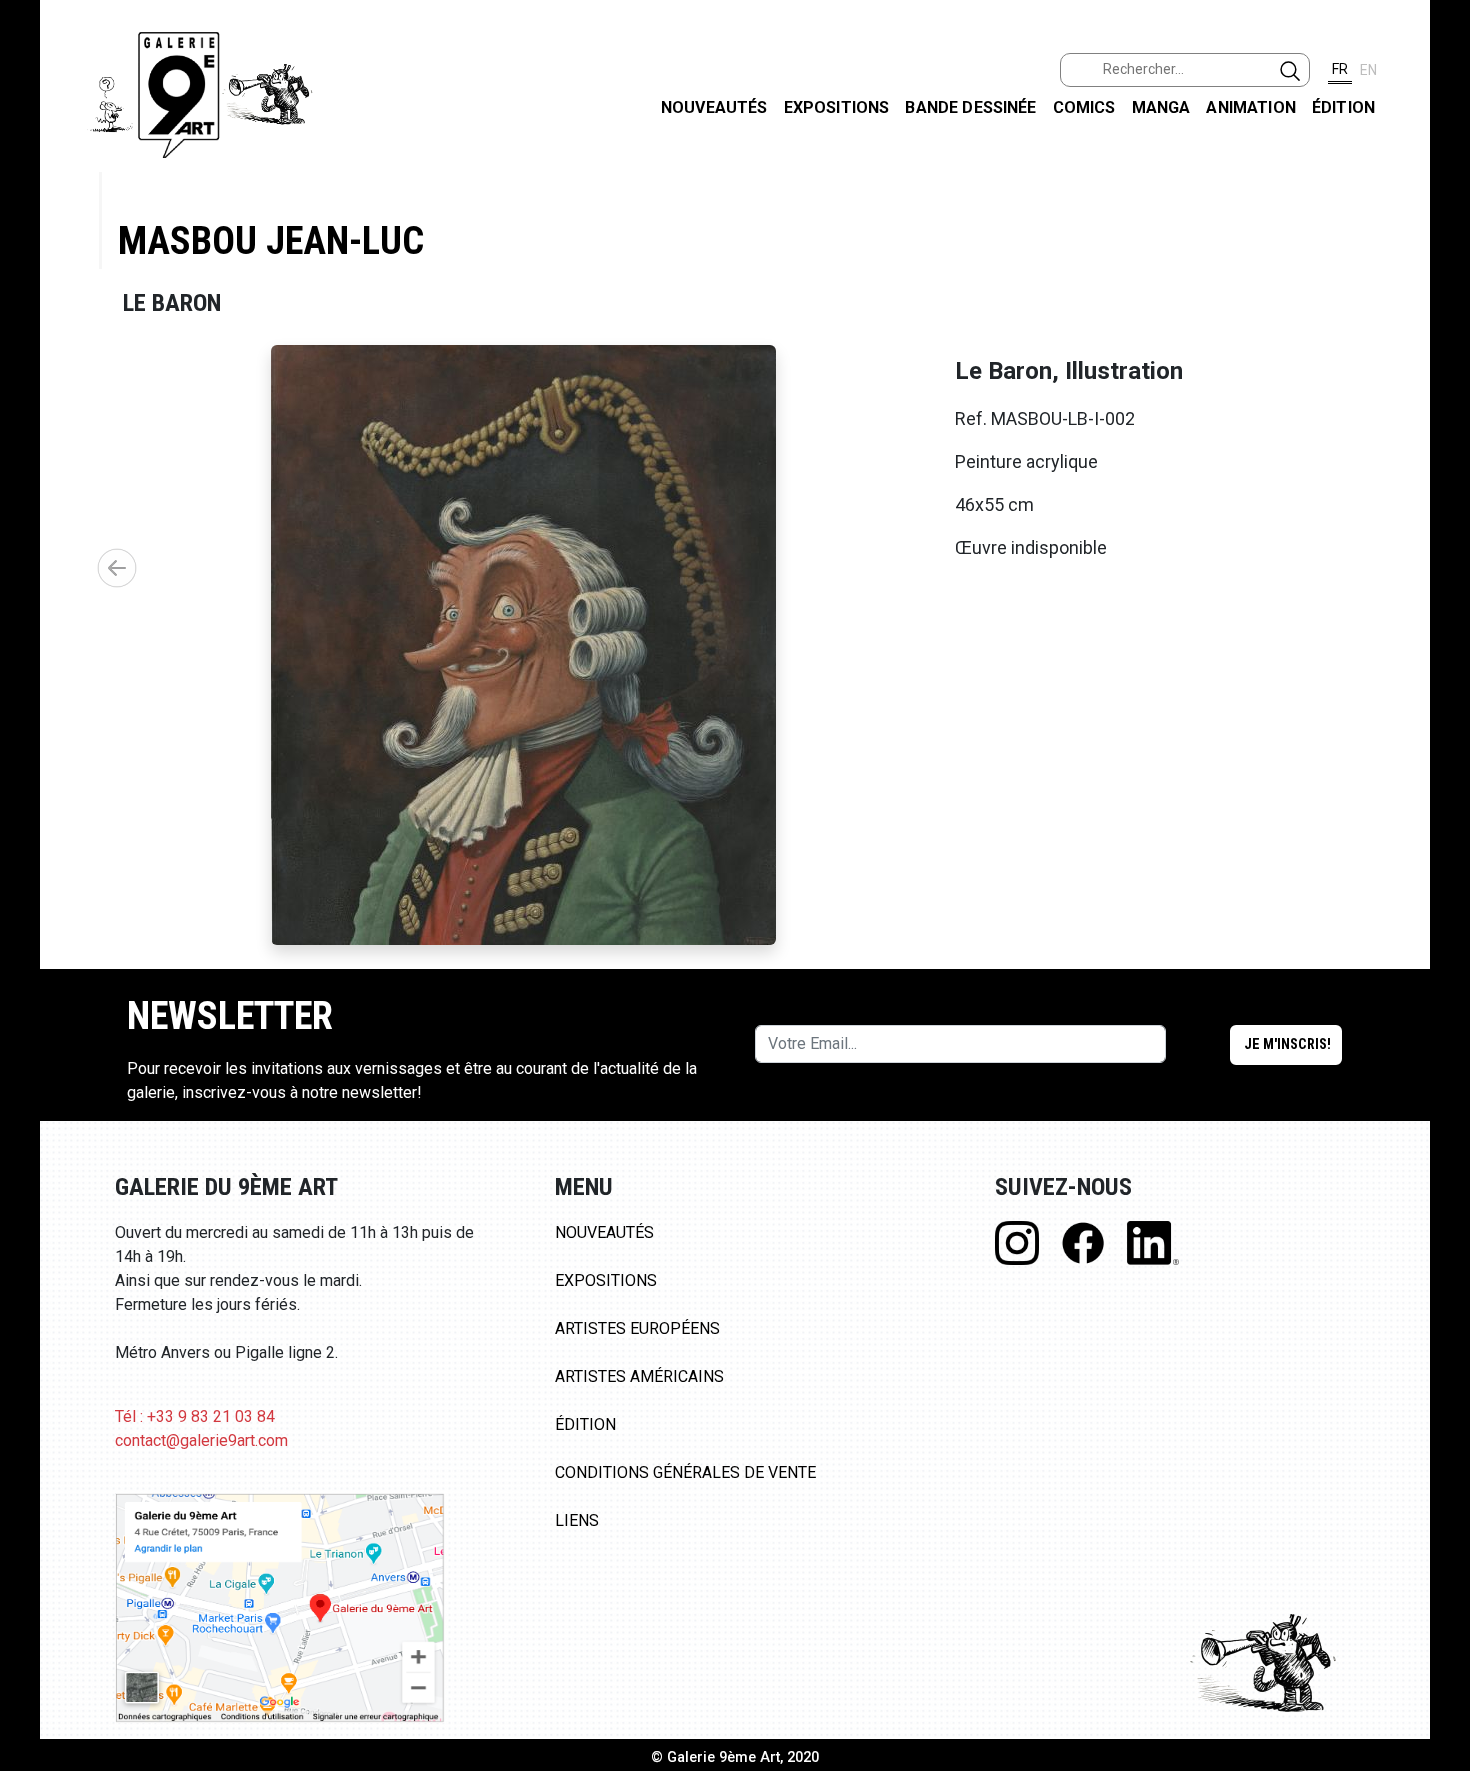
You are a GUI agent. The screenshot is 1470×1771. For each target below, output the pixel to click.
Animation (1250, 107)
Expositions (837, 107)
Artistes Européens (637, 1328)
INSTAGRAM (1438, 257)
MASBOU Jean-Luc (271, 240)
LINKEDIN (1438, 356)
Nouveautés (714, 107)
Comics (1084, 107)
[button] (117, 568)
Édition (1343, 107)
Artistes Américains (639, 1376)
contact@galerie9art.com (201, 1440)
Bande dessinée (970, 107)
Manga (1161, 107)
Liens (577, 1520)
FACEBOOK (1438, 153)
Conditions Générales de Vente (685, 1472)
